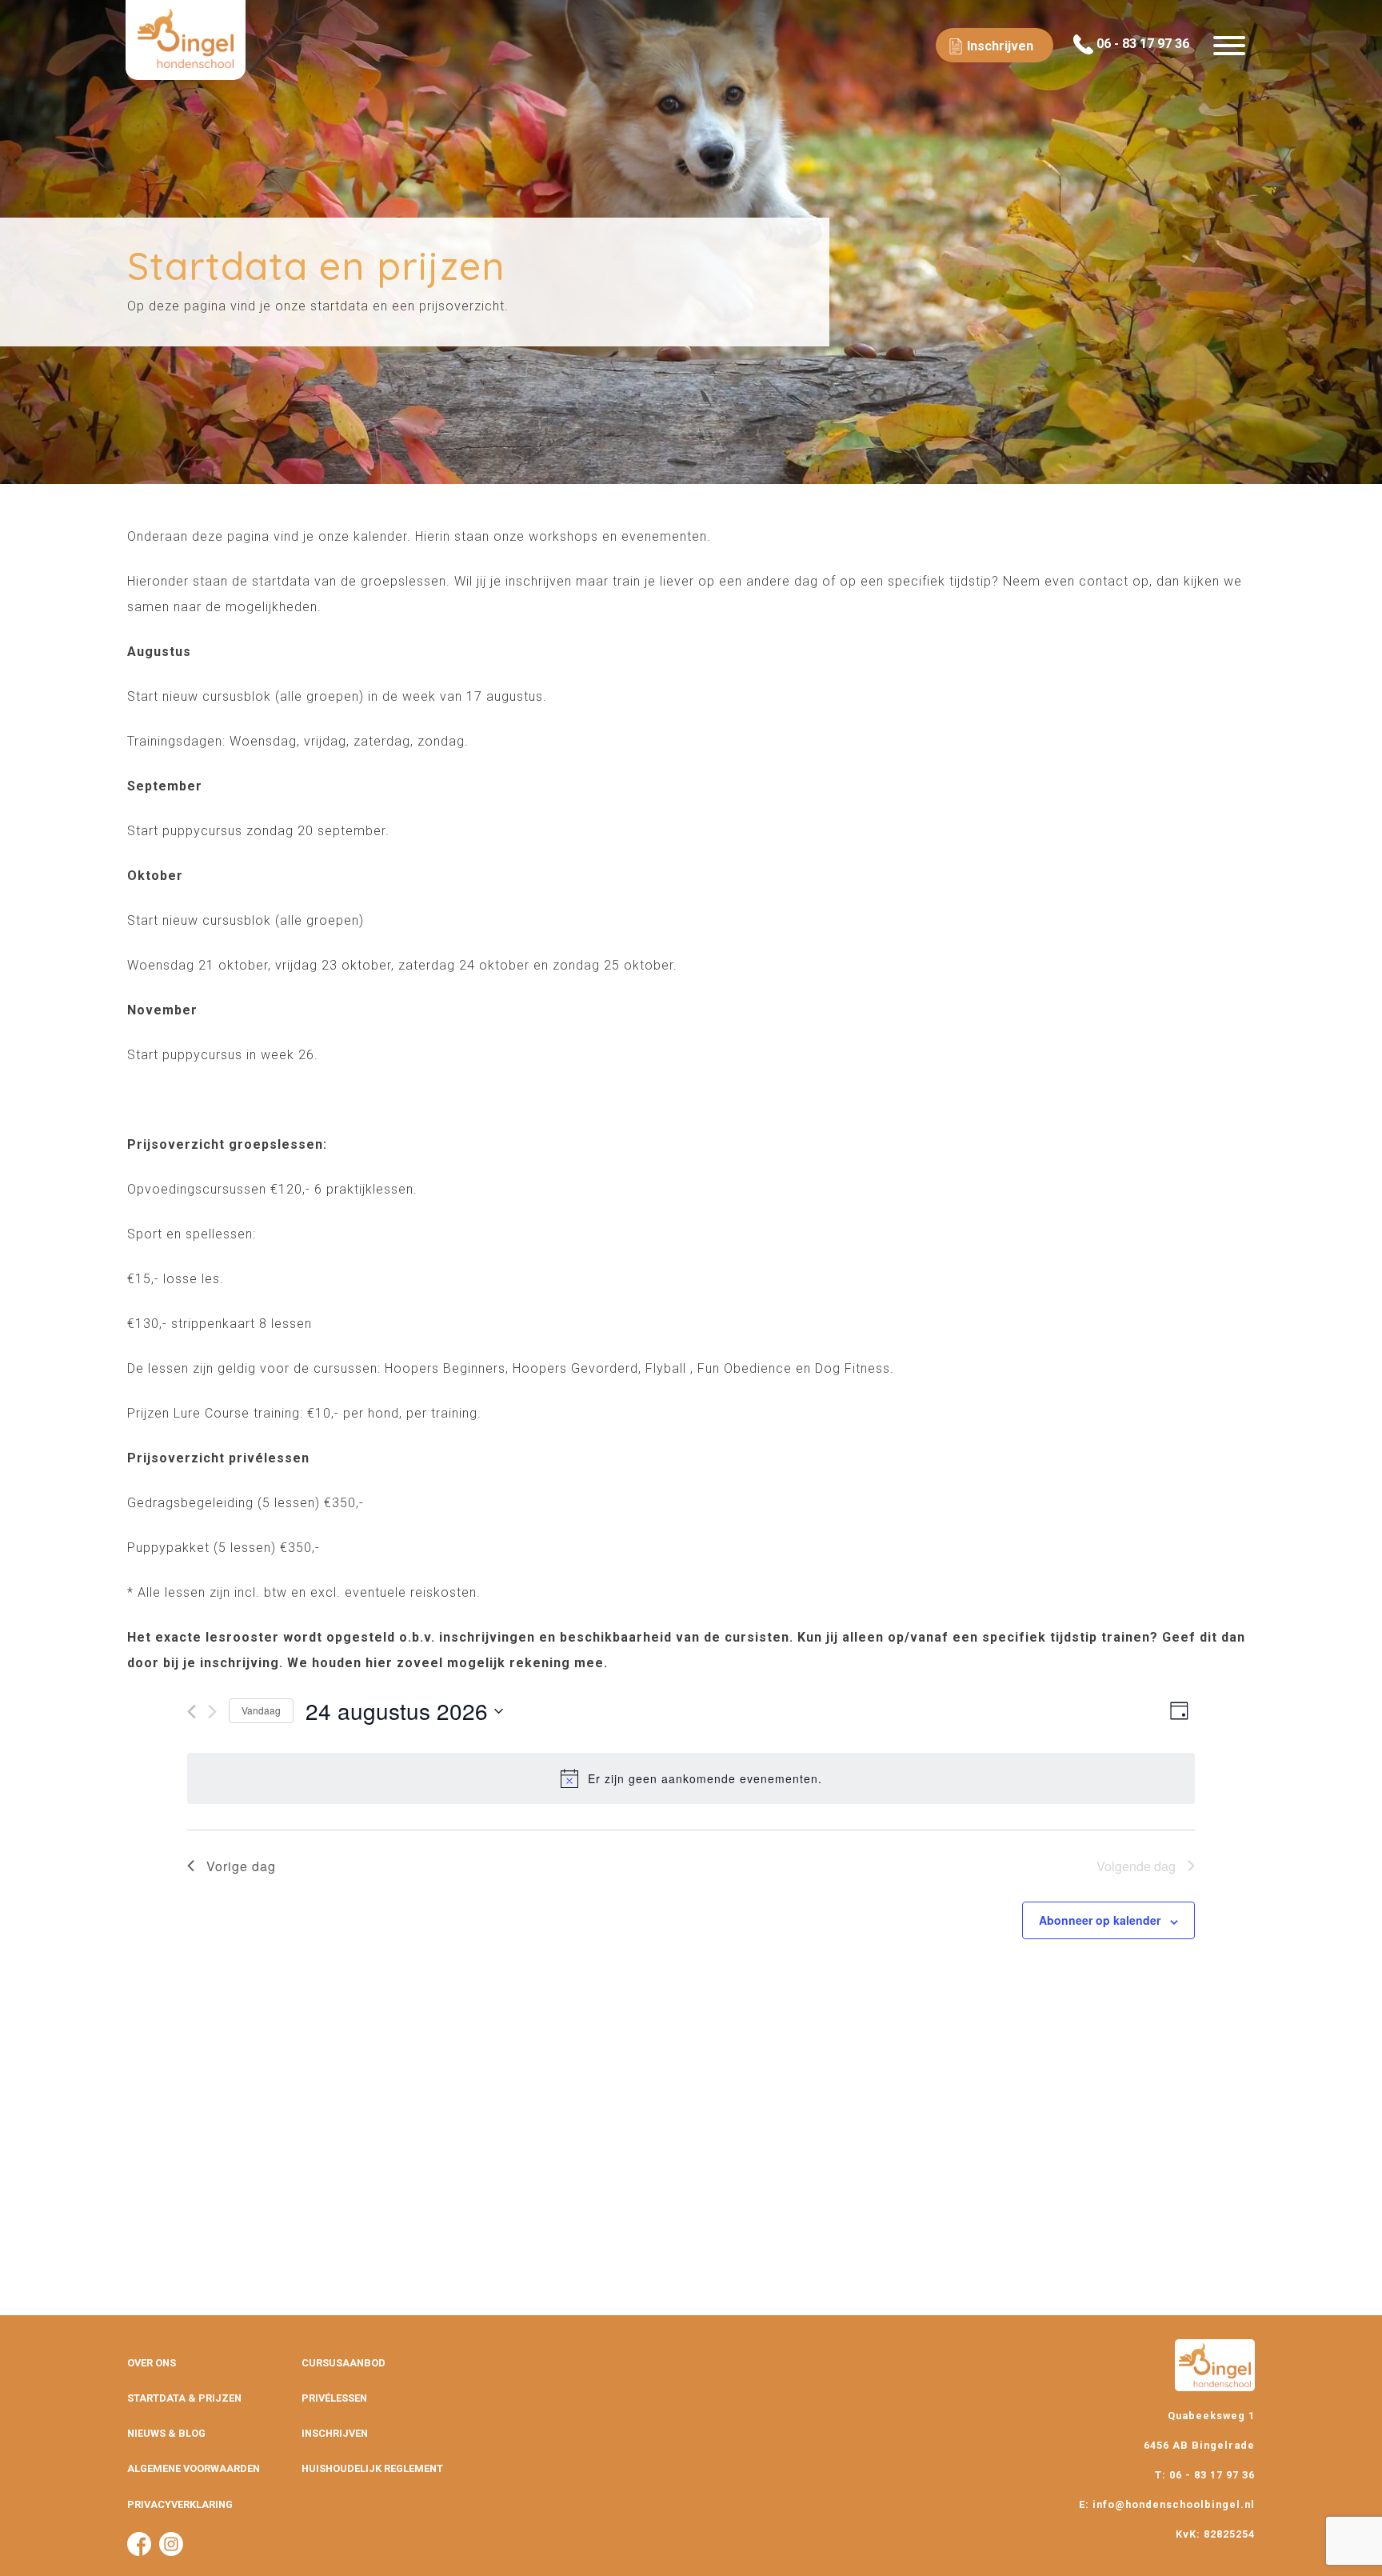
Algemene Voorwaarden (194, 2468)
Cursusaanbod (344, 2363)
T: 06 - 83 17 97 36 (1205, 2475)
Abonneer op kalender (1100, 1920)
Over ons (152, 2363)
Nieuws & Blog (166, 2433)
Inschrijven (335, 2433)
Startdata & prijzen (184, 2398)
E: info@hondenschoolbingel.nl (1167, 2504)
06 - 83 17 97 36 (1141, 44)
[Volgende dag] (212, 1712)
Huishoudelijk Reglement (372, 2468)
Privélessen (334, 2398)
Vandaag (261, 1710)
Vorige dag (241, 1866)
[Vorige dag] (192, 1712)
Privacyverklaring (180, 2504)
